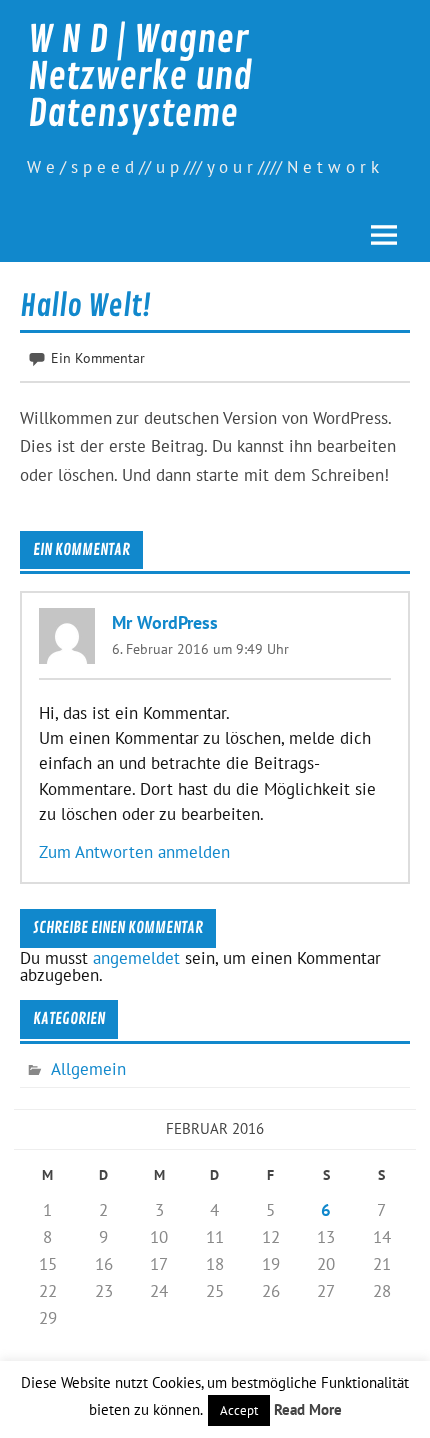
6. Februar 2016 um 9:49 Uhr (200, 648)
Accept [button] (239, 1410)
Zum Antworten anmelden (134, 852)
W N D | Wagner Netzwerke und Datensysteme (140, 77)
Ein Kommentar (98, 357)
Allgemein (88, 1069)
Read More (308, 1409)
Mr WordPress (165, 621)
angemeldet (136, 958)
